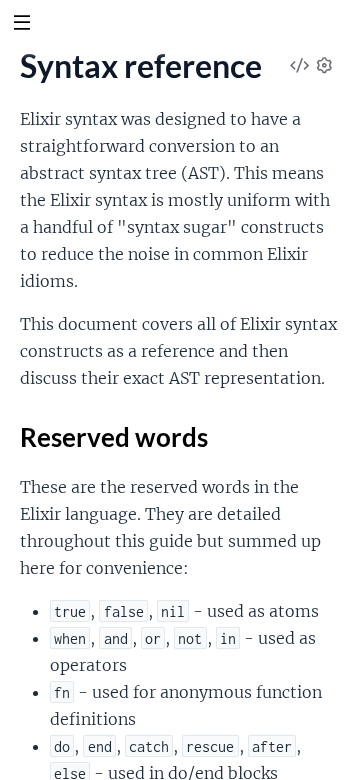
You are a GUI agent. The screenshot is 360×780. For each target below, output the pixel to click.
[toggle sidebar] (21, 25)
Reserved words (114, 437)
